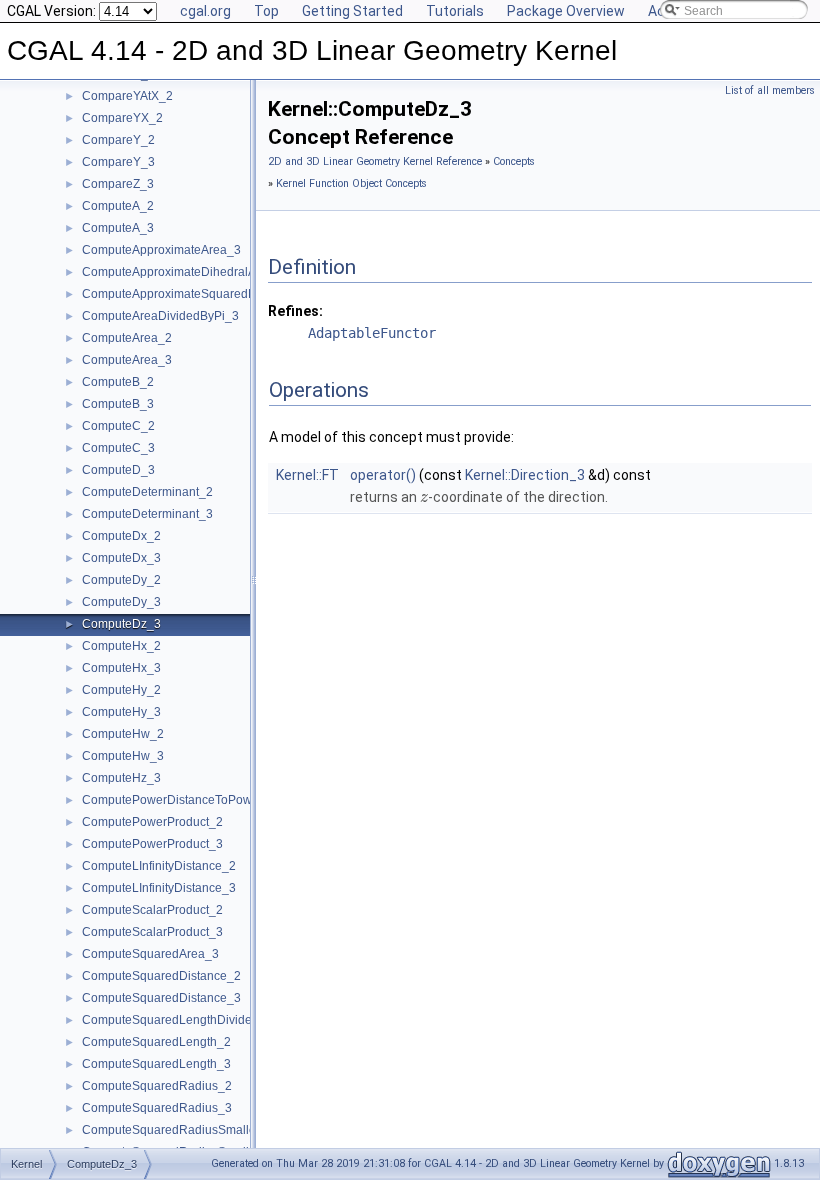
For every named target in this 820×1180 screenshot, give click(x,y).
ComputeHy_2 (121, 690)
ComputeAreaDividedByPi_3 (160, 316)
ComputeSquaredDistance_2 (161, 976)
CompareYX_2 (122, 118)
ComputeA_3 (118, 228)
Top (266, 11)
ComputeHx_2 (121, 646)
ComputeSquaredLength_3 (156, 1064)
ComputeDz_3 (121, 624)
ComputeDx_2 (121, 536)
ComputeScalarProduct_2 (152, 910)
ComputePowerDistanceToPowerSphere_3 (199, 800)
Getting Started (352, 11)
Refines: (295, 311)
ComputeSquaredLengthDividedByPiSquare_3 (210, 1020)
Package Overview (566, 11)
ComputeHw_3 (123, 756)
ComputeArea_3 (127, 360)
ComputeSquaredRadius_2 (157, 1086)
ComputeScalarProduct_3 (152, 932)
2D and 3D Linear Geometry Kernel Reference (375, 161)
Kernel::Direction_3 (525, 475)
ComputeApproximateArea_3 (161, 250)
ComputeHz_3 (121, 778)
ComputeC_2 (118, 426)
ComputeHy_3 (121, 712)
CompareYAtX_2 (127, 96)
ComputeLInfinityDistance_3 (159, 888)
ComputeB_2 (118, 382)
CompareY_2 (118, 140)
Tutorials (455, 11)
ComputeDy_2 (121, 580)
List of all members (770, 90)
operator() (383, 475)
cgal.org (205, 11)
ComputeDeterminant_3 (147, 514)
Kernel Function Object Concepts (351, 183)
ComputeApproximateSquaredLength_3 (191, 294)
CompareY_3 (118, 162)
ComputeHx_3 (121, 668)
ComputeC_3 (118, 448)
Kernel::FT (307, 475)
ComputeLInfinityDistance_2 (159, 866)
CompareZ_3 (118, 184)
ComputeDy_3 (121, 602)
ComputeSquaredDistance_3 (161, 998)
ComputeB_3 (118, 404)
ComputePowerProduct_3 (152, 844)
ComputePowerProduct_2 (152, 822)
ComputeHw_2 (123, 734)
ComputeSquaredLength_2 (156, 1042)
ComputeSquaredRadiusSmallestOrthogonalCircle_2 (227, 1130)
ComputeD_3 (118, 470)
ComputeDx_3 (121, 558)
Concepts (514, 161)
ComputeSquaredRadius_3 (157, 1108)
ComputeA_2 (118, 206)
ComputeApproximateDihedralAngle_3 (188, 272)
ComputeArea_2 (127, 338)
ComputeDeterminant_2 (147, 492)
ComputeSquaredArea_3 (150, 954)
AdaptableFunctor (372, 333)
